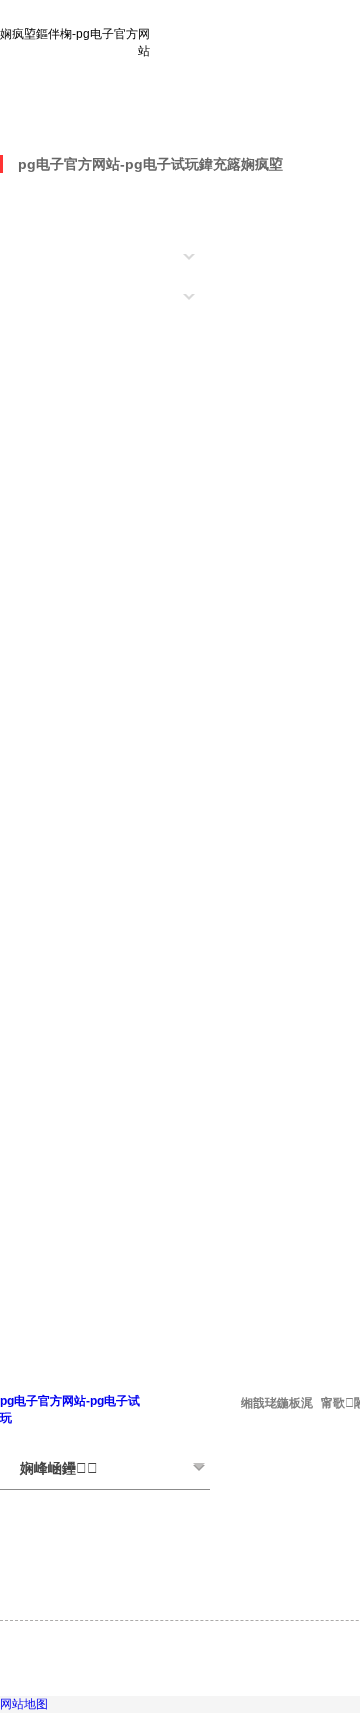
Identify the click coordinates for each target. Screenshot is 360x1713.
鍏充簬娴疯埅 (241, 164)
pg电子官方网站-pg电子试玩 (106, 120)
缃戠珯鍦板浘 (277, 1403)
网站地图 (24, 1704)
